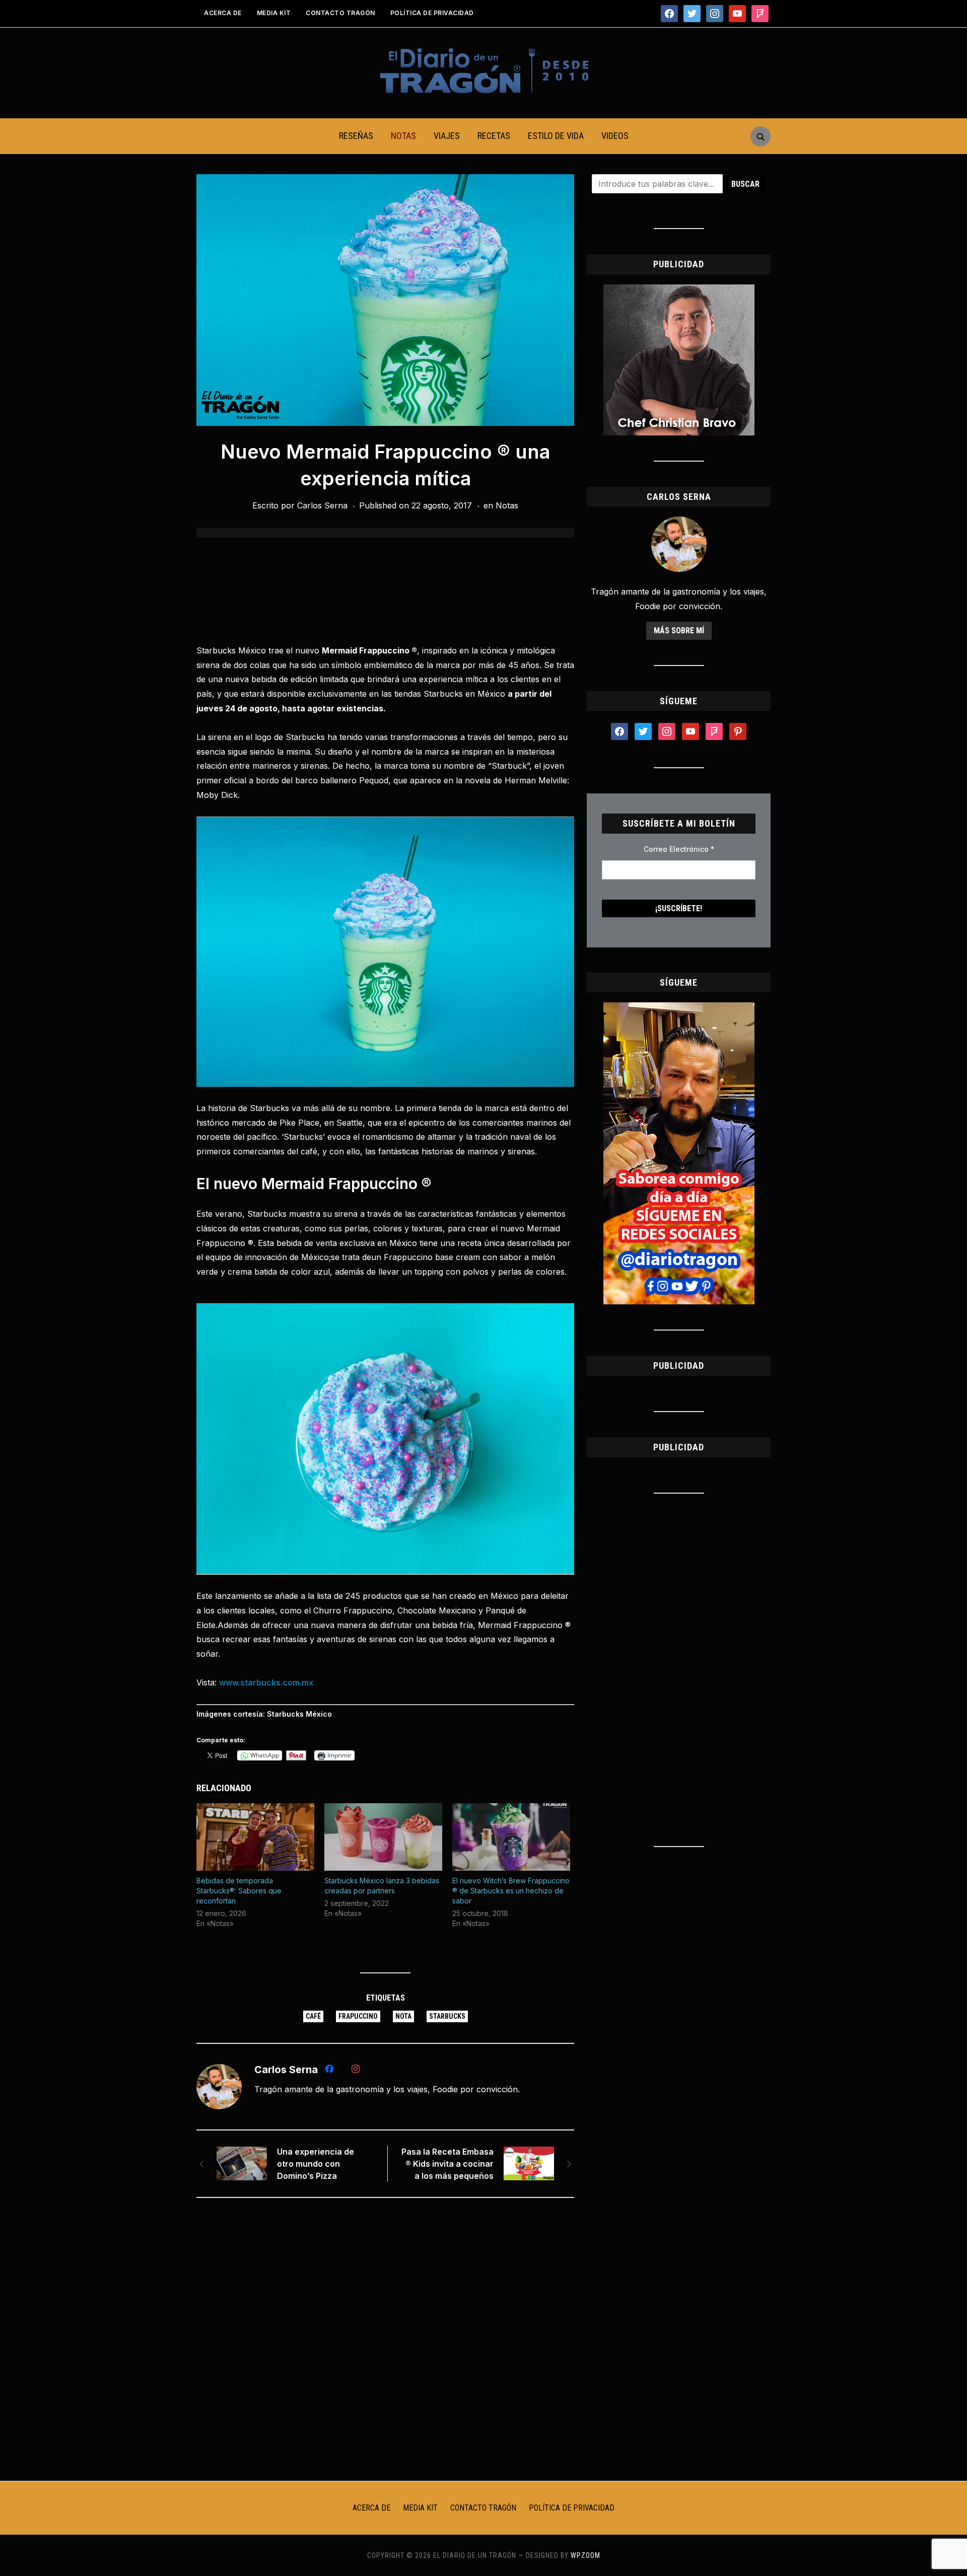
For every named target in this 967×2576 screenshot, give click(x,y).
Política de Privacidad (432, 13)
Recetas (494, 136)
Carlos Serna (322, 505)
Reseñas (356, 136)
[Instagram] (356, 2071)
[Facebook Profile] (329, 2071)
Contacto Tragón (340, 13)
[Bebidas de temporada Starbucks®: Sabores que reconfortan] (255, 1837)
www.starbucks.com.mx (266, 1682)
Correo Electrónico (679, 849)
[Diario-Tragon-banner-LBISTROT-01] (679, 290)
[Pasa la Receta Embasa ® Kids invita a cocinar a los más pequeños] (529, 2163)
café (313, 2016)
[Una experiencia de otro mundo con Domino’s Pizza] (242, 2163)
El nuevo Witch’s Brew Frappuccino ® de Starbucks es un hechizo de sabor (511, 1891)
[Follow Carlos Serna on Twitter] (342, 2071)
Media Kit (274, 13)
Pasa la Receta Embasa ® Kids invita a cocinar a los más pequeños (447, 2164)
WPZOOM (585, 2555)
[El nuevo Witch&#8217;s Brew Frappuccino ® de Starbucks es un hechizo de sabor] (511, 1837)
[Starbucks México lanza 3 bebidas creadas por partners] (383, 1837)
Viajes (447, 136)
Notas (403, 136)
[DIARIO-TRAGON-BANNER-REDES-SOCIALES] (679, 1008)
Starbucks (447, 2016)
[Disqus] (385, 2339)
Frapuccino (358, 2016)
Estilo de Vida (556, 136)
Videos (615, 136)
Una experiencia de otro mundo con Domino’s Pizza (316, 2164)
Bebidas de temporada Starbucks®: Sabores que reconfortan (239, 1891)
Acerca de (223, 13)
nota (403, 2016)
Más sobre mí (679, 631)
